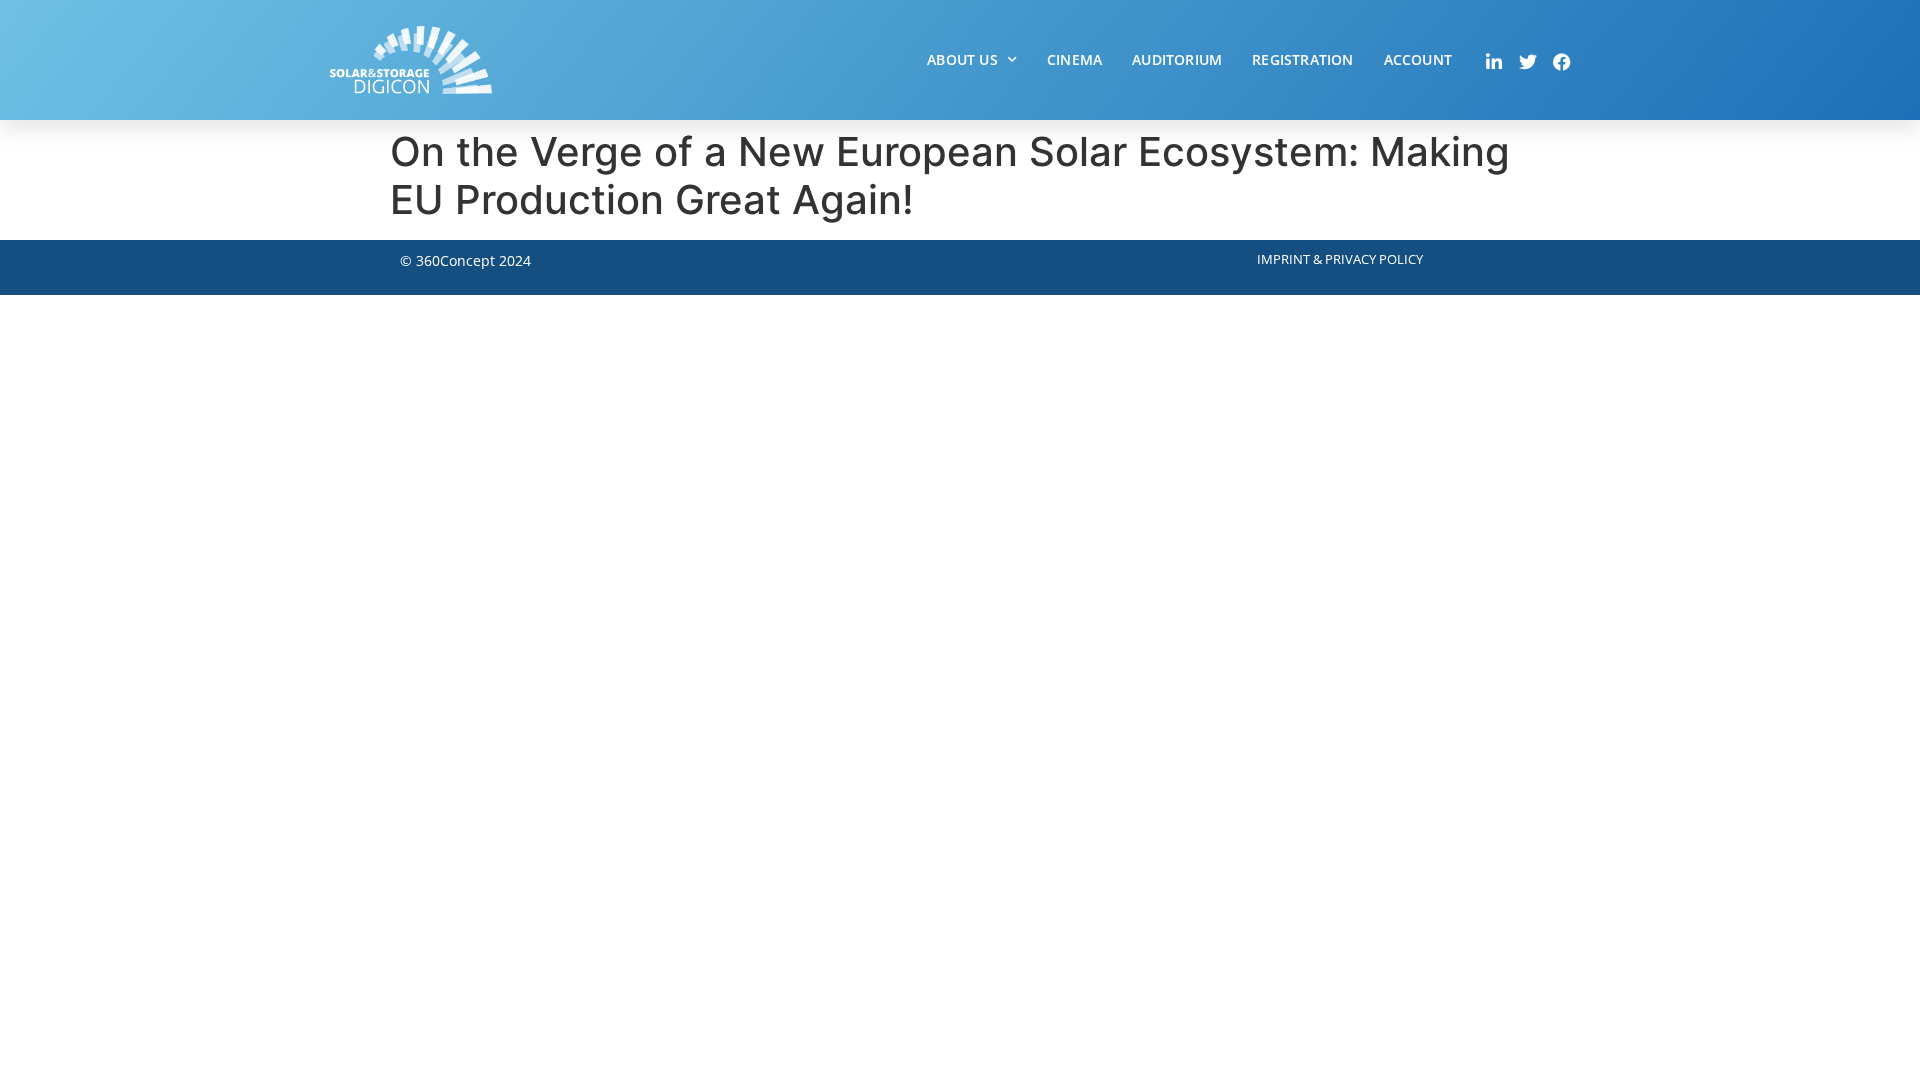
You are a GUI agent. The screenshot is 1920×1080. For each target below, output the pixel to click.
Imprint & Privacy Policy (1340, 259)
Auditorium (1177, 59)
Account (1418, 59)
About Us (962, 59)
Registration (1302, 59)
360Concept (455, 260)
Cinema (1074, 59)
